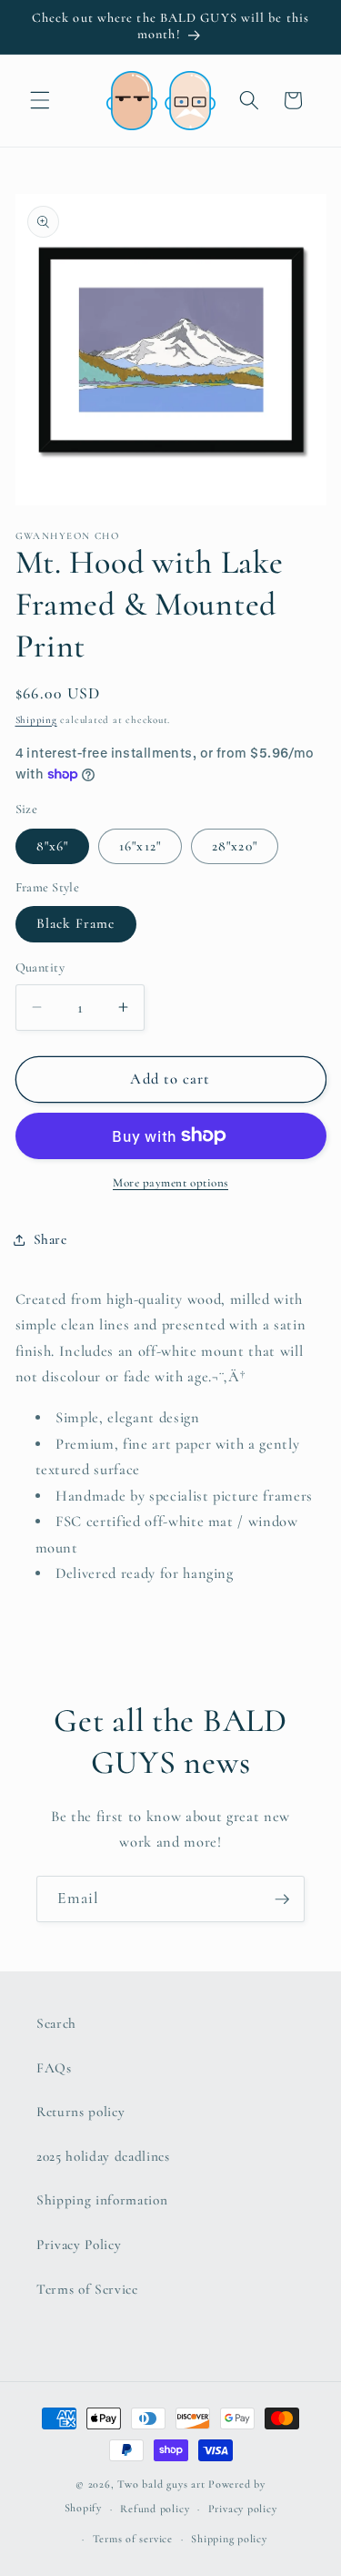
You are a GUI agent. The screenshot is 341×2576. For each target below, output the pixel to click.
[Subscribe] (282, 1899)
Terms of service (133, 2539)
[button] (40, 100)
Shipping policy (229, 2539)
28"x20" (235, 846)
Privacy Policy (79, 2245)
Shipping (36, 720)
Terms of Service (87, 2289)
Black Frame (76, 923)
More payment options (170, 1183)
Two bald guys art (161, 2484)
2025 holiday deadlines (103, 2156)
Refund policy (155, 2509)
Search (56, 2023)
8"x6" (53, 846)
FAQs (54, 2068)
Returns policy (80, 2112)
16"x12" (140, 846)
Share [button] (50, 1239)
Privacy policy (243, 2509)
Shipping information (102, 2200)
